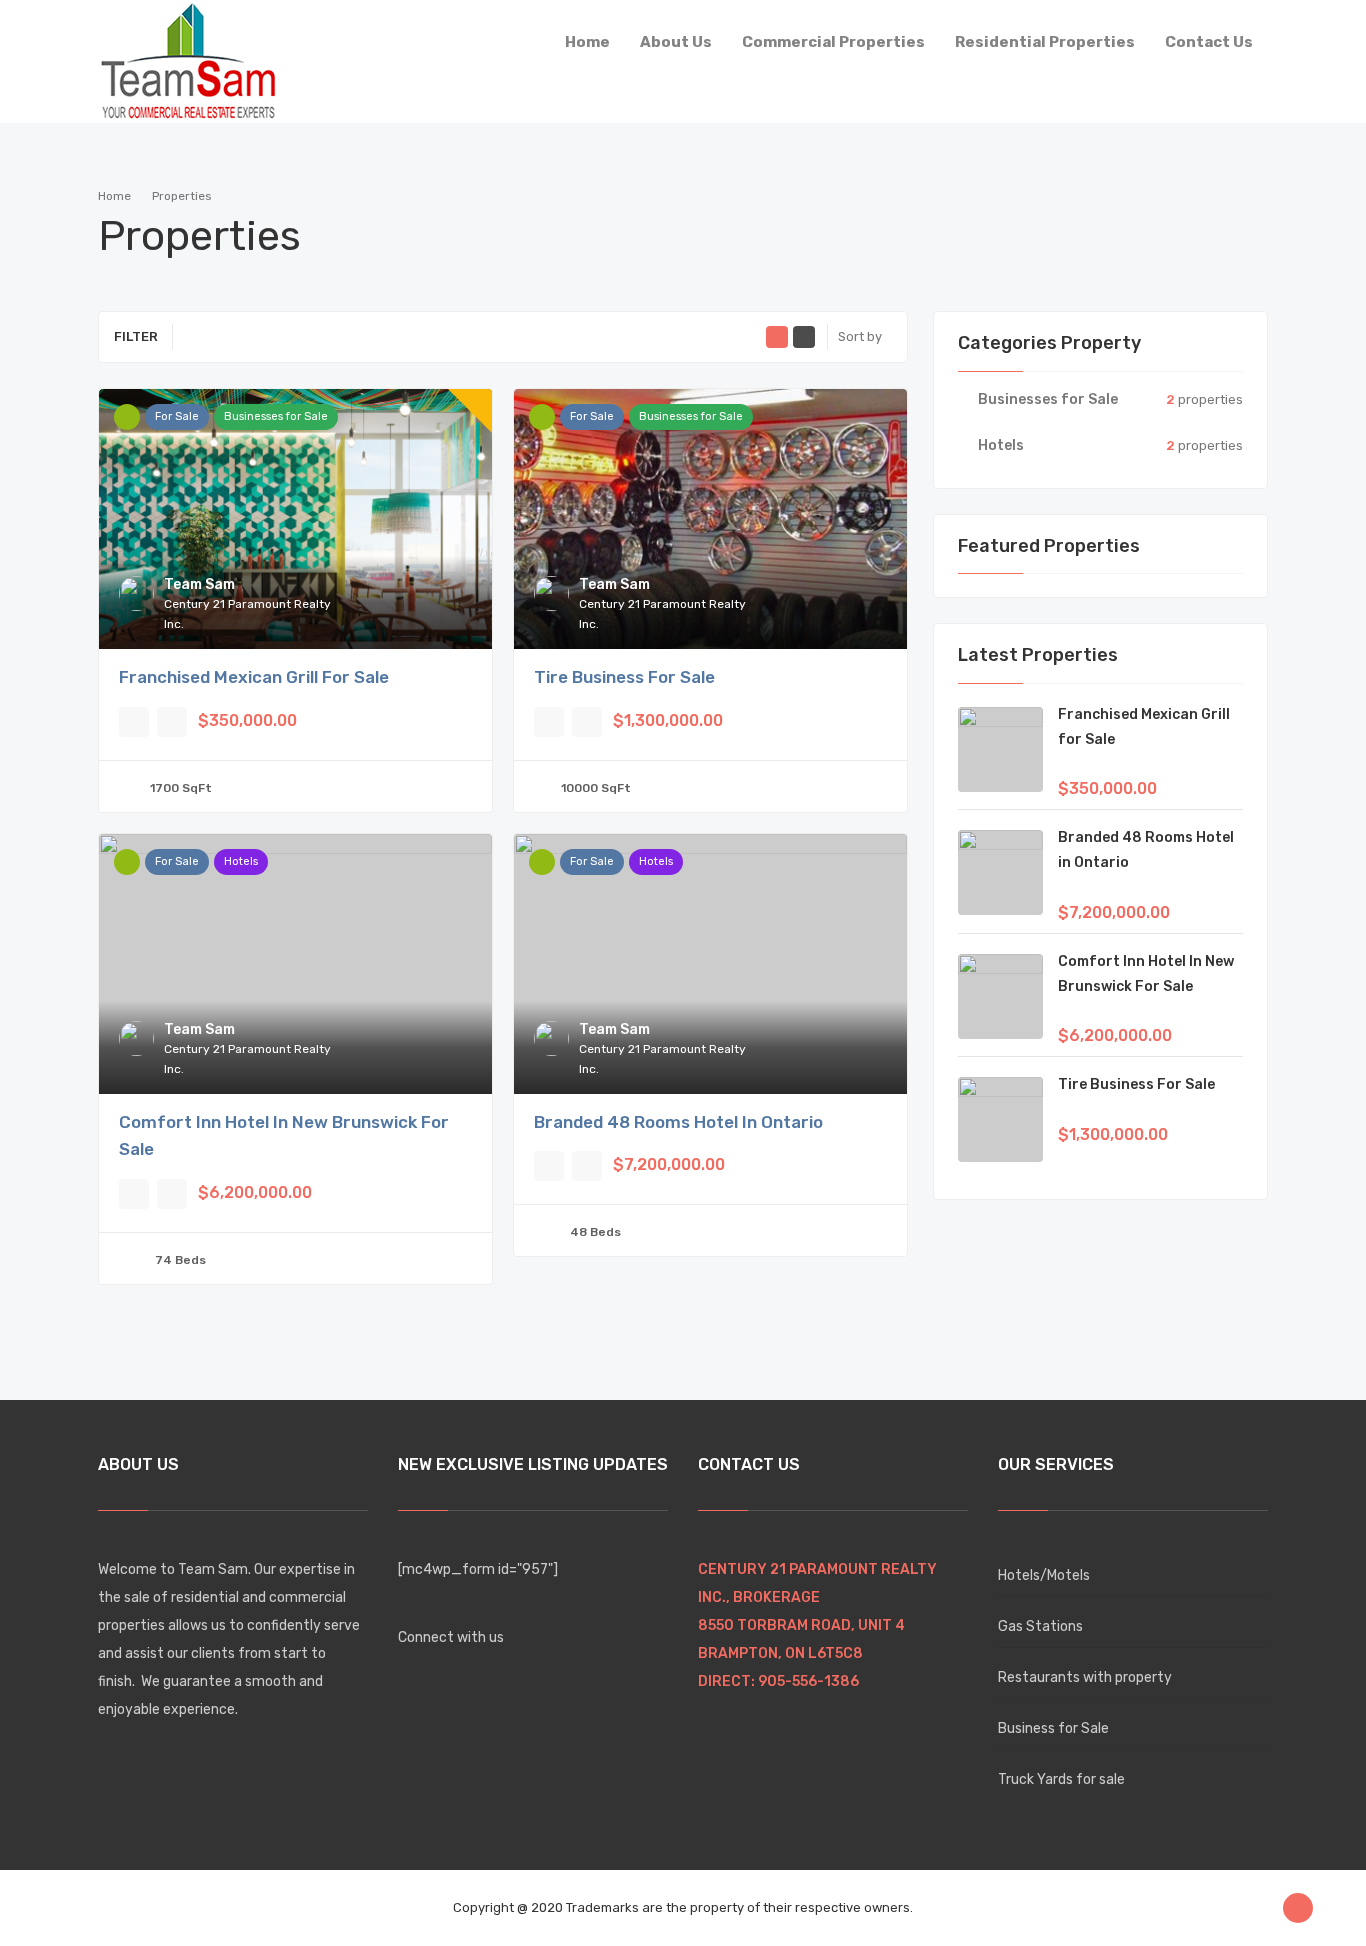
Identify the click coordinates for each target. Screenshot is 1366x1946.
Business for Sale (1053, 1728)
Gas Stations (1040, 1626)
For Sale (177, 416)
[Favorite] (134, 722)
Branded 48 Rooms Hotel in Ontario (678, 1122)
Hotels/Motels (1044, 1575)
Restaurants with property (1085, 1677)
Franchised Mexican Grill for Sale (254, 677)
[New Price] (127, 417)
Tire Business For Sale (624, 677)
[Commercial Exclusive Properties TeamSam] (188, 57)
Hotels (241, 861)
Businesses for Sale (276, 416)
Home (114, 196)
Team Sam (199, 584)
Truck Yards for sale (1061, 1779)
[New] (542, 417)
